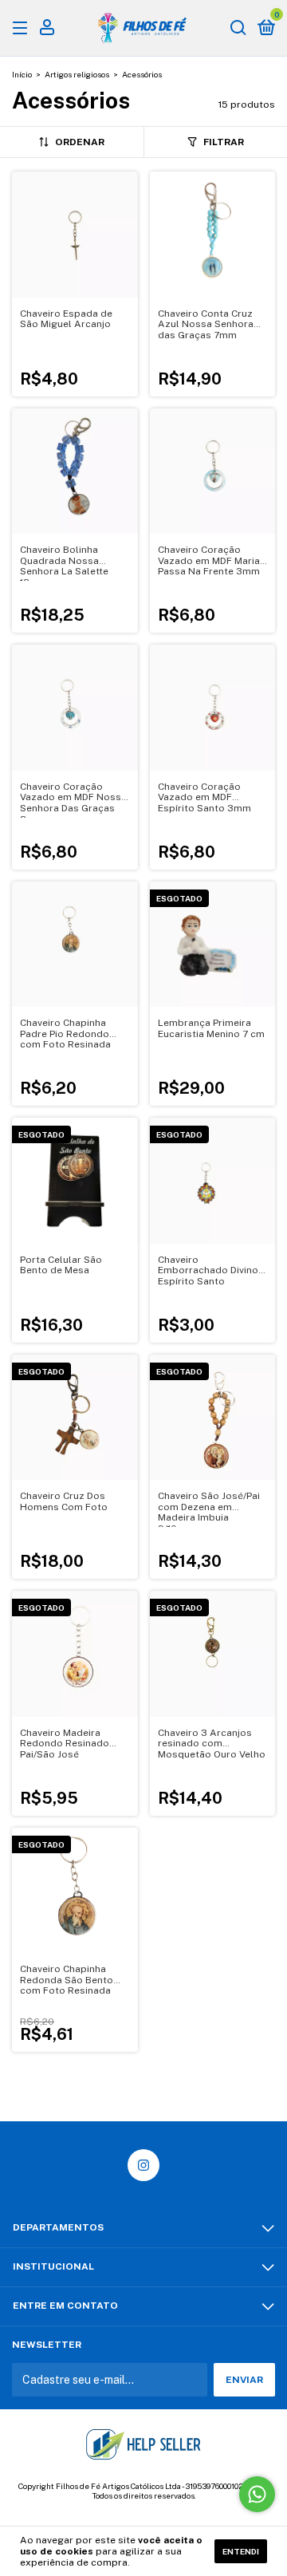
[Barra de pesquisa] (238, 29)
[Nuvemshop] (144, 2511)
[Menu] (23, 29)
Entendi (241, 2551)
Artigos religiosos (77, 74)
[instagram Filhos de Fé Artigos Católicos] (143, 2165)
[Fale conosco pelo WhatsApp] (257, 2494)
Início (22, 74)
